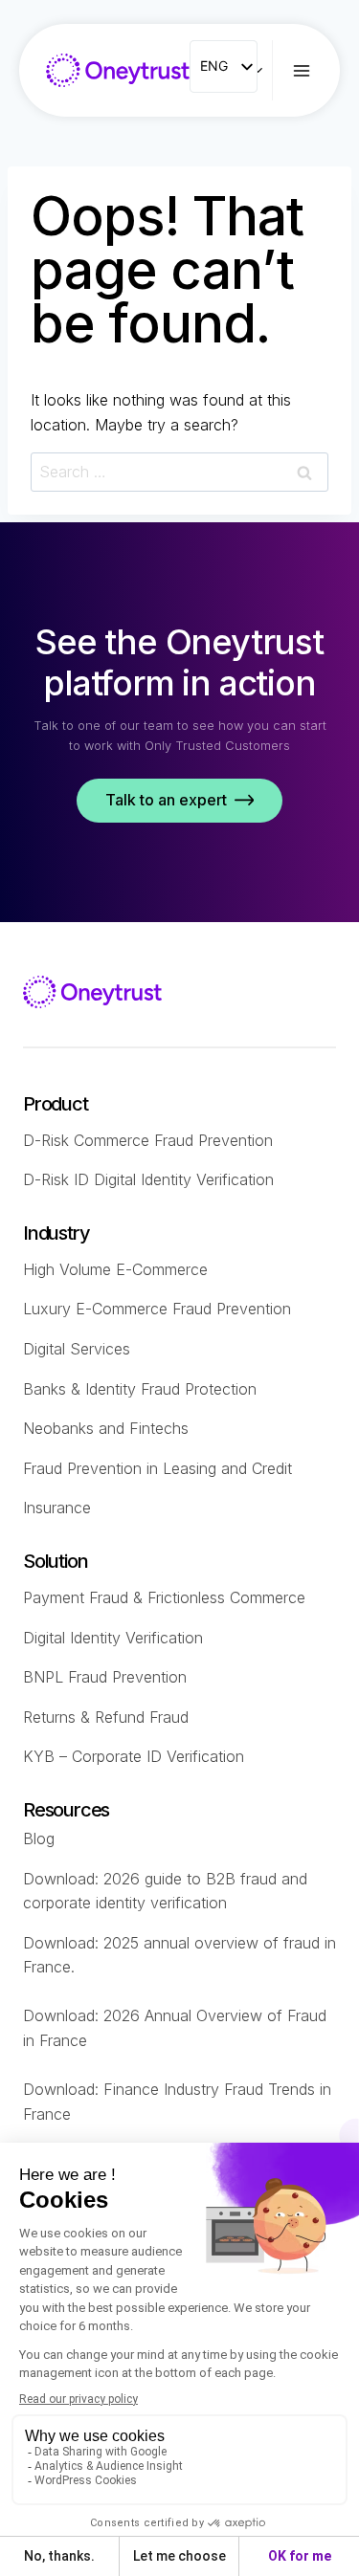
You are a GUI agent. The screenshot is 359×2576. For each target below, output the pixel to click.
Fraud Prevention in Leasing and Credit (157, 1468)
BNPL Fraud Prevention (105, 1677)
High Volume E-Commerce (115, 1269)
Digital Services (77, 1349)
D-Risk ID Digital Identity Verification (148, 1179)
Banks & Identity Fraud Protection (140, 1389)
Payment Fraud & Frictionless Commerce (164, 1597)
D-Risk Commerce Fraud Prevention (148, 1140)
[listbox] (224, 66)
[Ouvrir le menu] (316, 70)
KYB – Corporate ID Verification (134, 1756)
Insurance (57, 1508)
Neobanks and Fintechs (106, 1428)
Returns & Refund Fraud (106, 1717)
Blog (39, 1838)
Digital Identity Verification (113, 1638)
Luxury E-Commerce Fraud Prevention (157, 1309)
